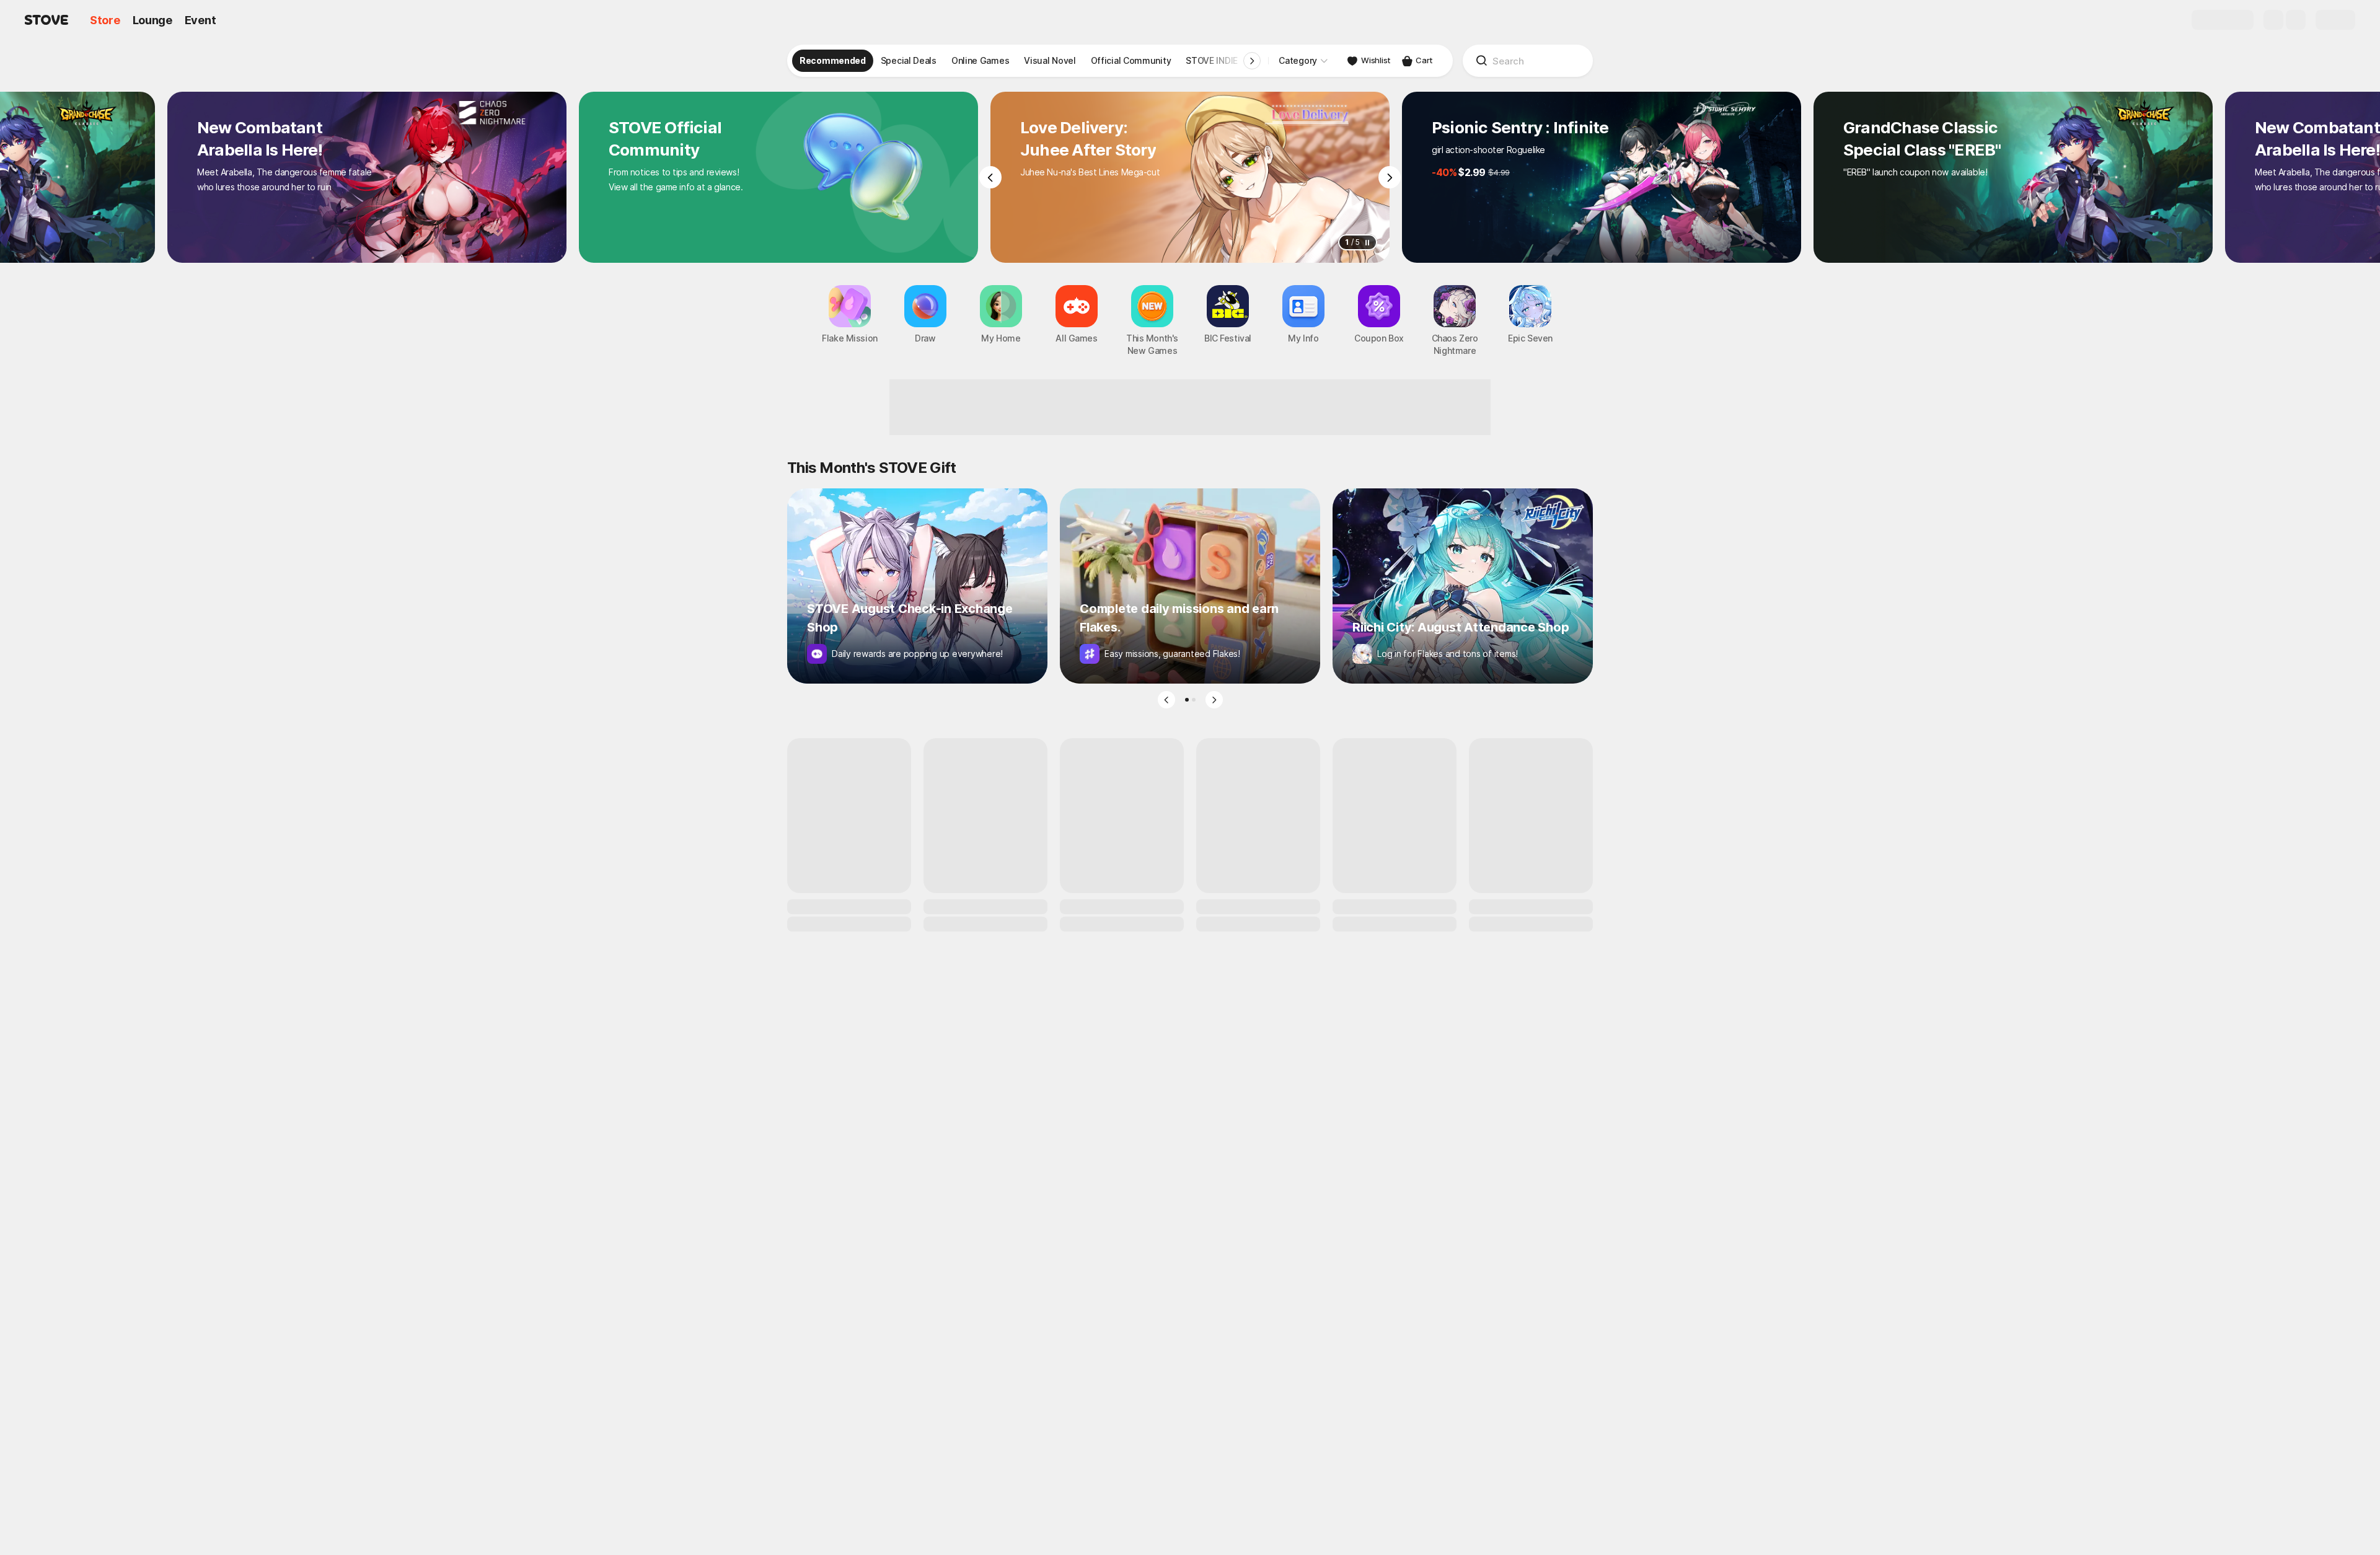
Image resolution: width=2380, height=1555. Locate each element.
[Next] (1390, 177)
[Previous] (990, 177)
